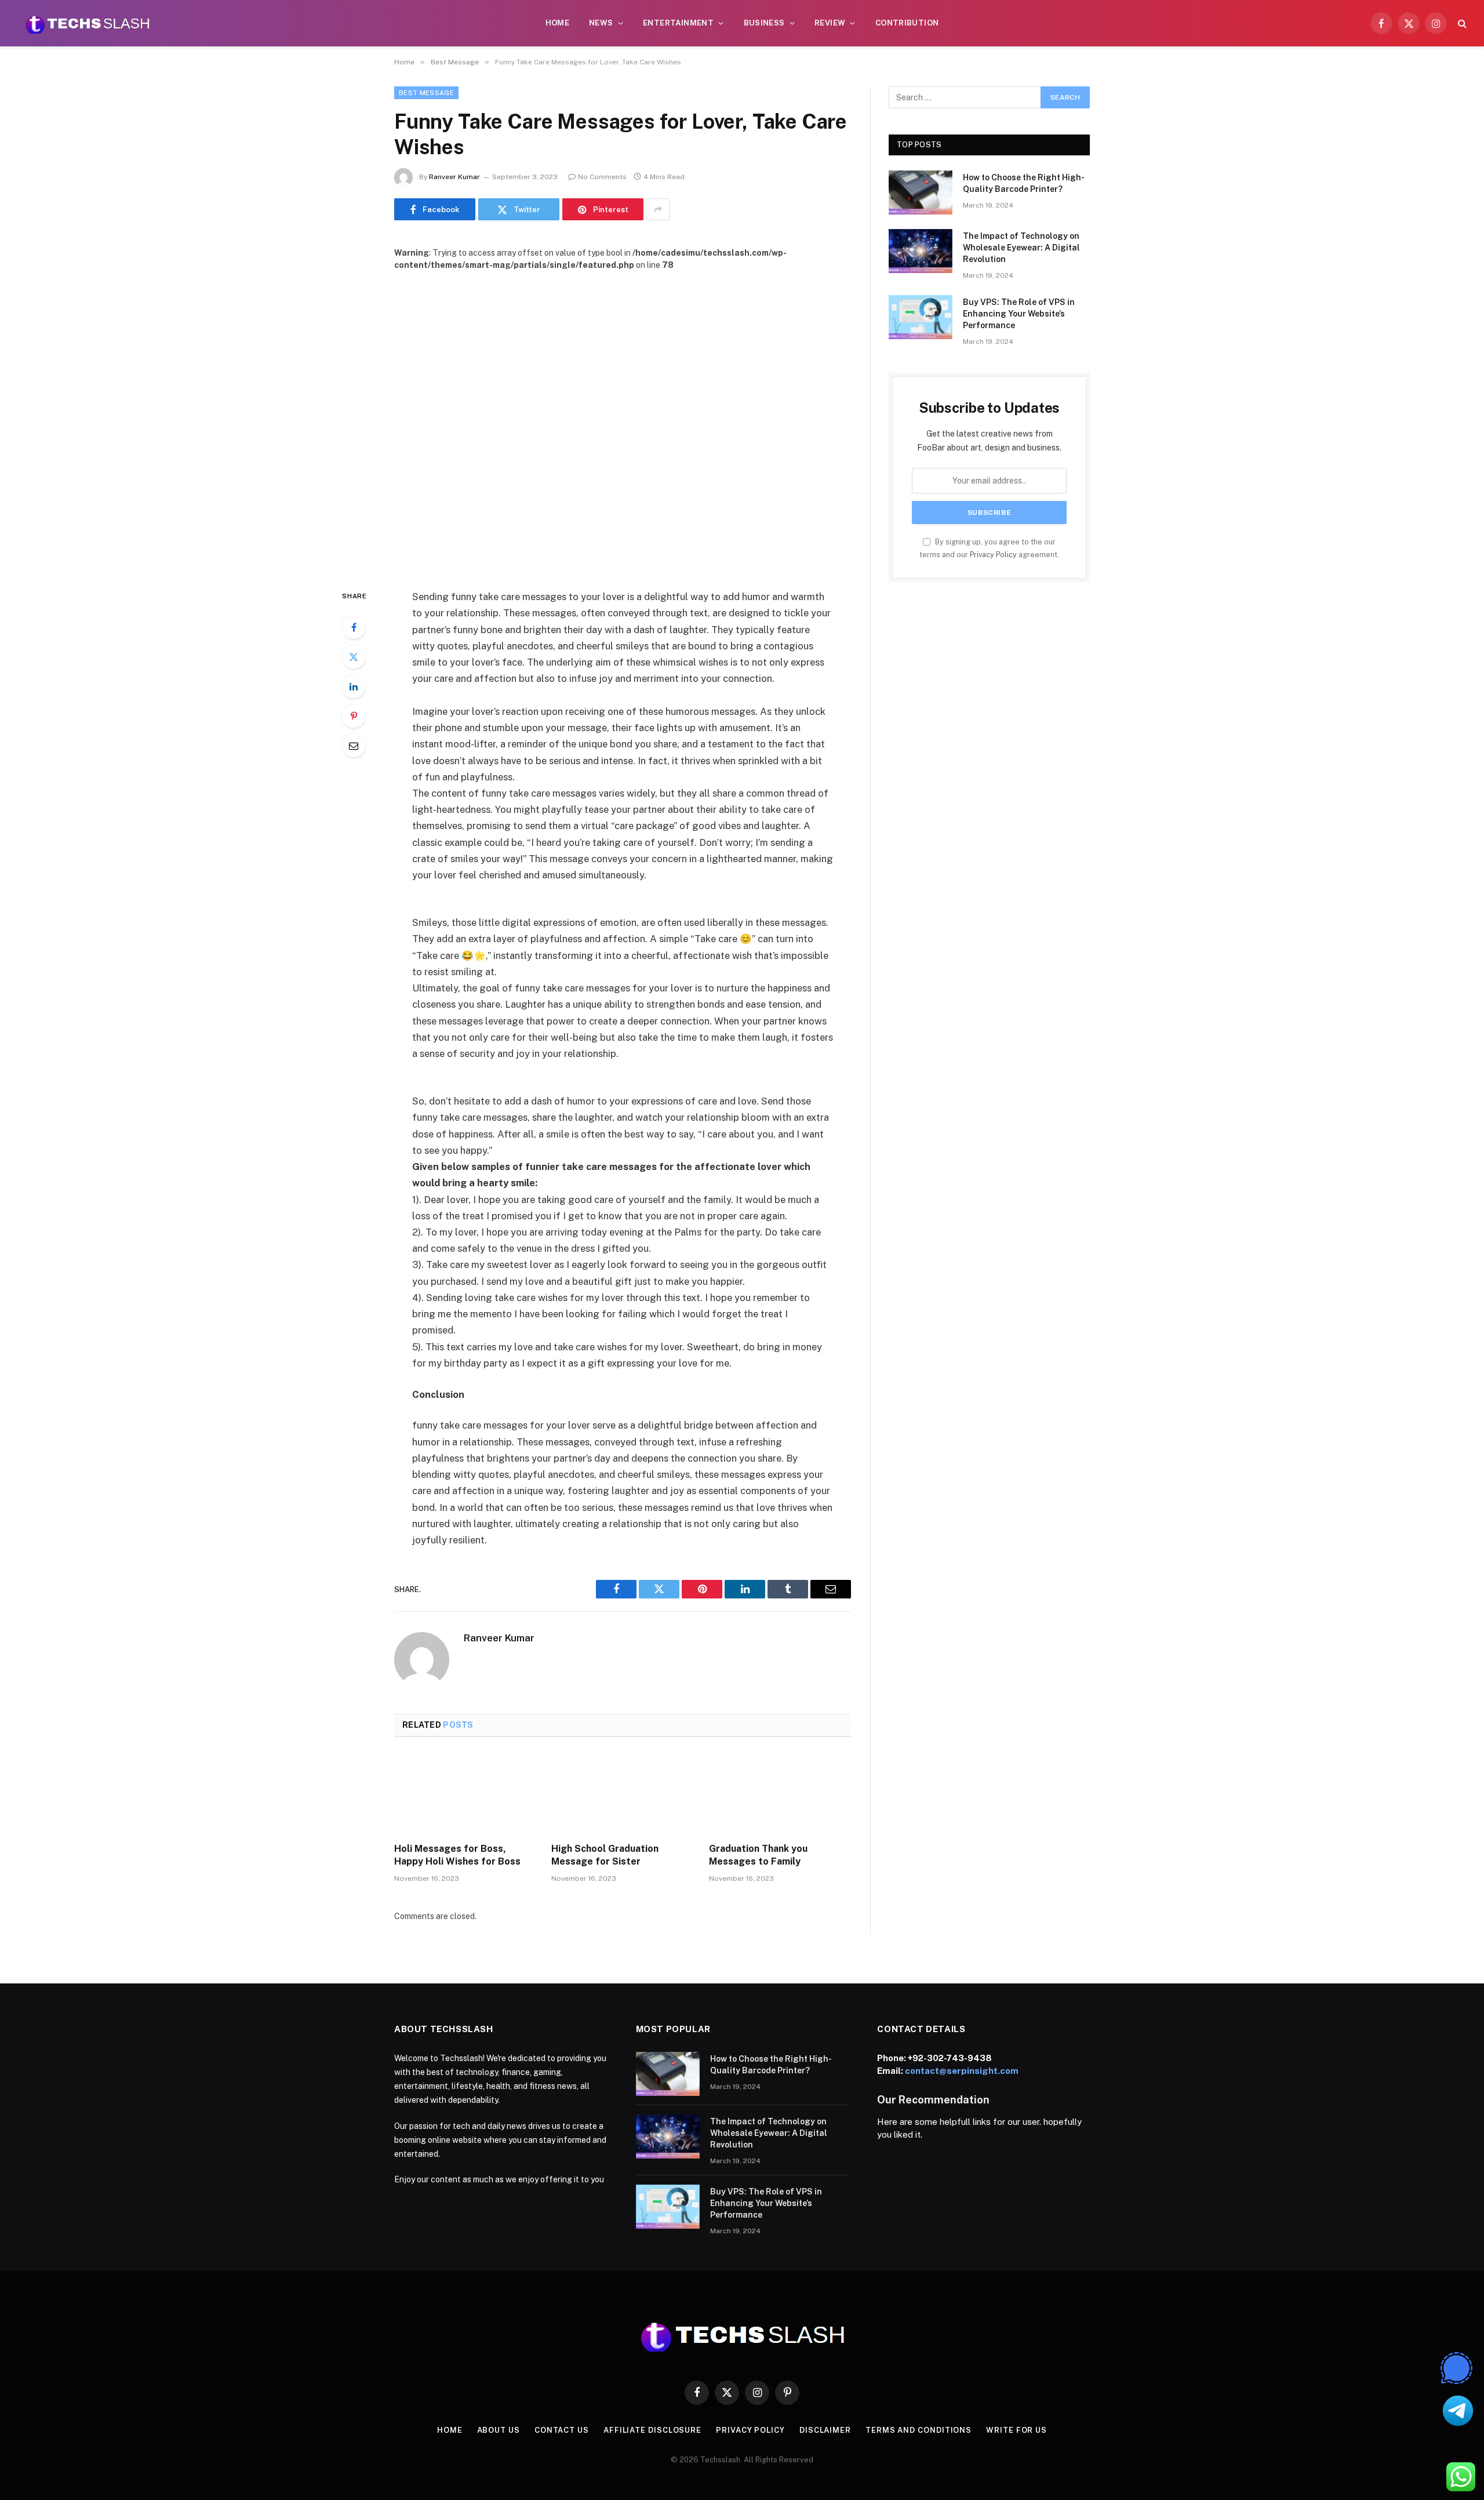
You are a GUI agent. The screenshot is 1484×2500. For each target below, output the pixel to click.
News (601, 23)
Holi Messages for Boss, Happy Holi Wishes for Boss (457, 1855)
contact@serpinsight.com (962, 2071)
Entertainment (678, 23)
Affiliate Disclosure (652, 2430)
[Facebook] (354, 627)
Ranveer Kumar (454, 177)
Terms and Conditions (919, 2430)
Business (764, 23)
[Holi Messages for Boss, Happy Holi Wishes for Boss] (465, 1793)
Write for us (1016, 2430)
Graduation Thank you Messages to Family (758, 1855)
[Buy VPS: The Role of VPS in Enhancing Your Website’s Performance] (921, 317)
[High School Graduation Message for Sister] (622, 1793)
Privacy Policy (993, 555)
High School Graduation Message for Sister (605, 1855)
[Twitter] (354, 657)
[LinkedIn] (354, 686)
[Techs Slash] (88, 23)
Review (830, 23)
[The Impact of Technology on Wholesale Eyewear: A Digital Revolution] (921, 251)
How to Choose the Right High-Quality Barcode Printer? (1024, 183)
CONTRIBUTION (907, 23)
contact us (562, 2430)
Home (558, 23)
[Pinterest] (354, 716)
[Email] (354, 746)
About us (499, 2430)
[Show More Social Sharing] (658, 209)
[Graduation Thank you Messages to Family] (780, 1793)
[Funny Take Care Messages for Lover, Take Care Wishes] (623, 421)
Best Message (426, 93)
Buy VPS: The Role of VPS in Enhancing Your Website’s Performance (1019, 314)
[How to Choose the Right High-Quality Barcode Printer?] (921, 192)
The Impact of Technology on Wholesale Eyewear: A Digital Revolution (1021, 248)
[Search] (1461, 23)
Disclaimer (825, 2430)
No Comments (602, 177)
